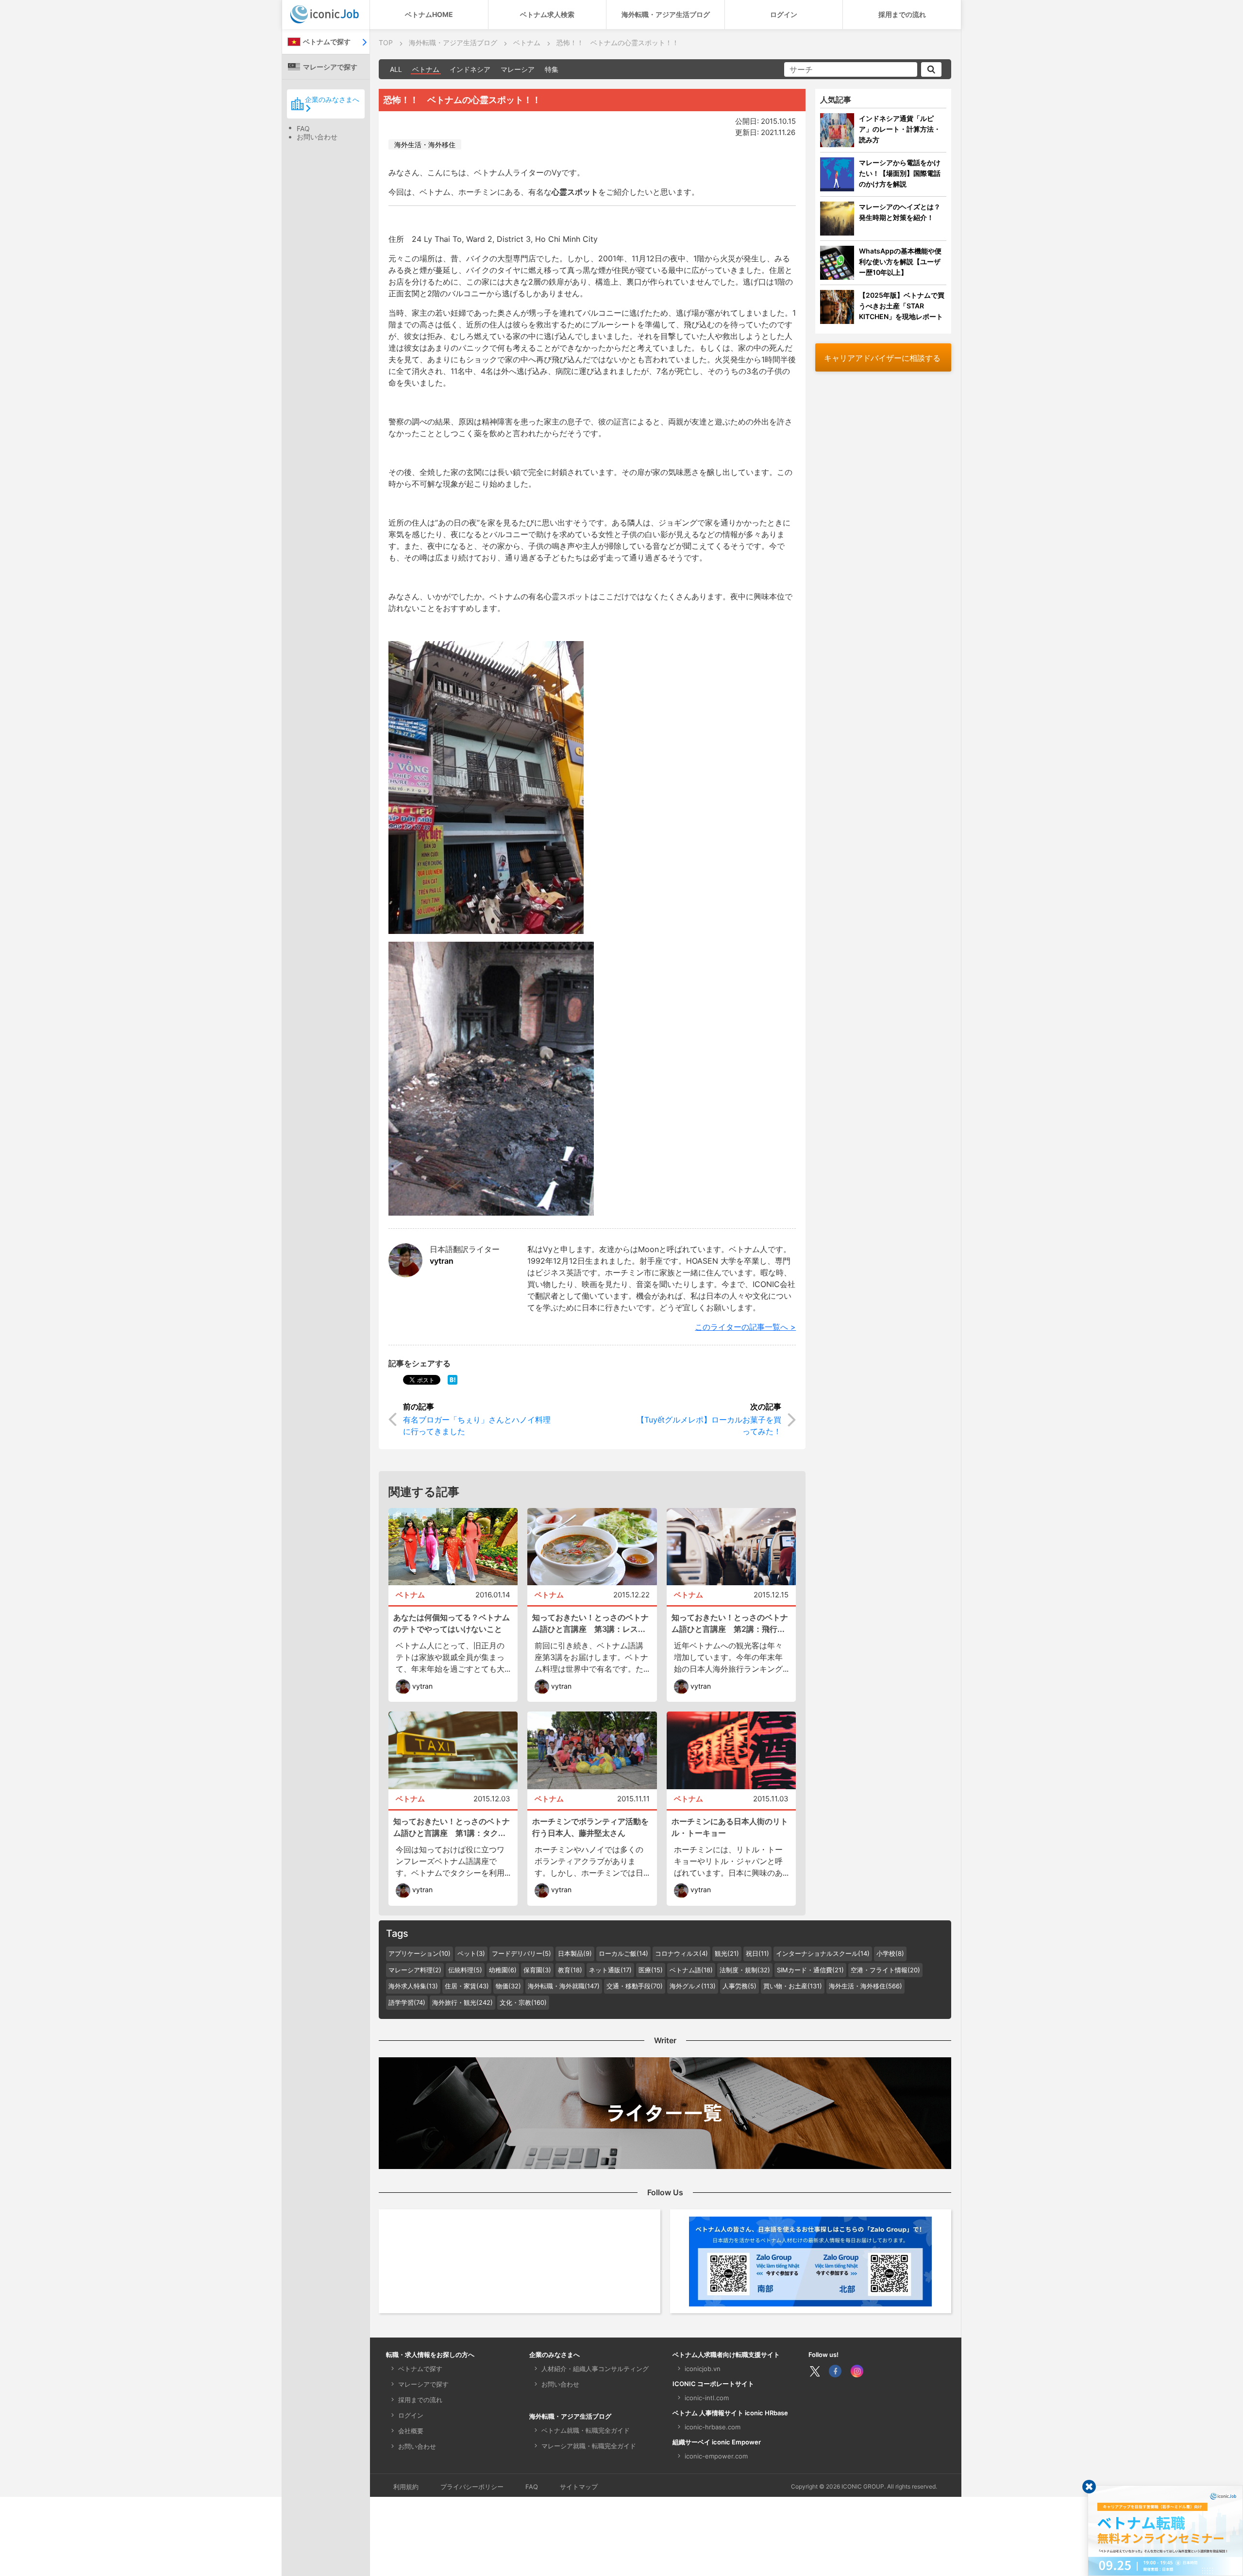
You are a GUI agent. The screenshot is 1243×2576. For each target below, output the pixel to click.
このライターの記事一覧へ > (745, 1327)
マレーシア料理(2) (415, 1970)
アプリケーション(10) (420, 1953)
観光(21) (727, 1953)
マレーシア (518, 69)
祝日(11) (757, 1953)
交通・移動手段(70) (635, 1986)
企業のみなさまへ (332, 99)
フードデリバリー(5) (521, 1953)
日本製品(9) (575, 1953)
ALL (396, 69)
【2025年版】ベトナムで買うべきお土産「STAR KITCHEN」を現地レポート (902, 306)
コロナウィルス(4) (681, 1953)
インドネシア (470, 69)
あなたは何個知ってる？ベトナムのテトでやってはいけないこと (452, 1623)
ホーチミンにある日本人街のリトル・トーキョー (730, 1827)
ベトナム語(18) (691, 1970)
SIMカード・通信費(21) (810, 1970)
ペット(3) (471, 1953)
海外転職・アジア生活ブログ (666, 14)
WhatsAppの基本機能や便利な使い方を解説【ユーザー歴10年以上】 (900, 262)
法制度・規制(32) (745, 1970)
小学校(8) (890, 1953)
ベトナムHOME (429, 14)
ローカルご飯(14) (623, 1953)
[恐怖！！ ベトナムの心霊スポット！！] (453, 1379)
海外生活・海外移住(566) (865, 1986)
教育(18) (570, 1970)
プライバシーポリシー (472, 2487)
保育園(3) (537, 1970)
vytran (442, 1261)
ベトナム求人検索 (547, 14)
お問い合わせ (317, 137)
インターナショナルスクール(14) (823, 1953)
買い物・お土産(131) (793, 1986)
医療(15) (651, 1970)
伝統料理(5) (465, 1970)
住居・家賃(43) (467, 1986)
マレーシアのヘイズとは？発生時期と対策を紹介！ (900, 212)
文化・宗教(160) (523, 2002)
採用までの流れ (902, 14)
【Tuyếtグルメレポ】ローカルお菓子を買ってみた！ (709, 1425)
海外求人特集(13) (413, 1986)
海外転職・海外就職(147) (564, 1986)
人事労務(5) (739, 1986)
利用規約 (406, 2487)
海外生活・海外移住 (425, 144)
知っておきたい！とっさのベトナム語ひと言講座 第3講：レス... (590, 1623)
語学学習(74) (407, 2002)
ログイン (784, 14)
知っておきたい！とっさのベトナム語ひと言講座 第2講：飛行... (730, 1623)
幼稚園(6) (503, 1970)
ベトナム (426, 69)
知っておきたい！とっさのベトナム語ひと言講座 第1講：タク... (452, 1827)
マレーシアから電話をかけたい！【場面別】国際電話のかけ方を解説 (900, 173)
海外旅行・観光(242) (462, 2002)
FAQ (303, 128)
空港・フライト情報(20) (885, 1970)
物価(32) (508, 1986)
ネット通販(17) (610, 1970)
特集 (552, 69)
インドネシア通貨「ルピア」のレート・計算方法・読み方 (900, 129)
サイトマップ (579, 2487)
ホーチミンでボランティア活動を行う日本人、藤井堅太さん (590, 1827)
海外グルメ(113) (693, 1986)
